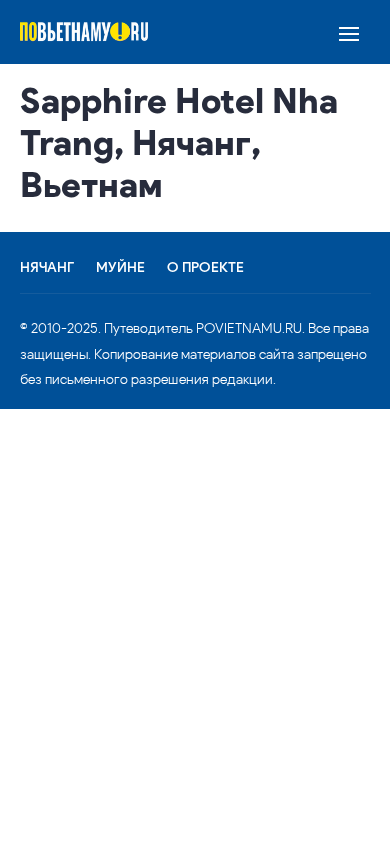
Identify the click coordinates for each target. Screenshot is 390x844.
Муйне (120, 268)
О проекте (205, 268)
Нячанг (47, 268)
